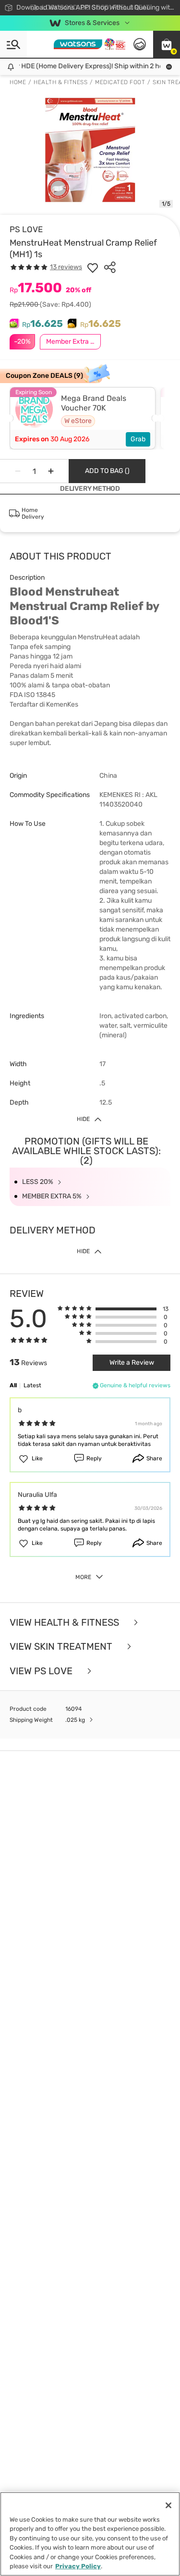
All (13, 1385)
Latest (32, 1385)
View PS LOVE (42, 1671)
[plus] (51, 471)
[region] (90, 2534)
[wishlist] (93, 267)
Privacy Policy (78, 2566)
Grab (138, 439)
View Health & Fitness (66, 1623)
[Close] (168, 2505)
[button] (167, 44)
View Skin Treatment (62, 1647)
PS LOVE (26, 229)
